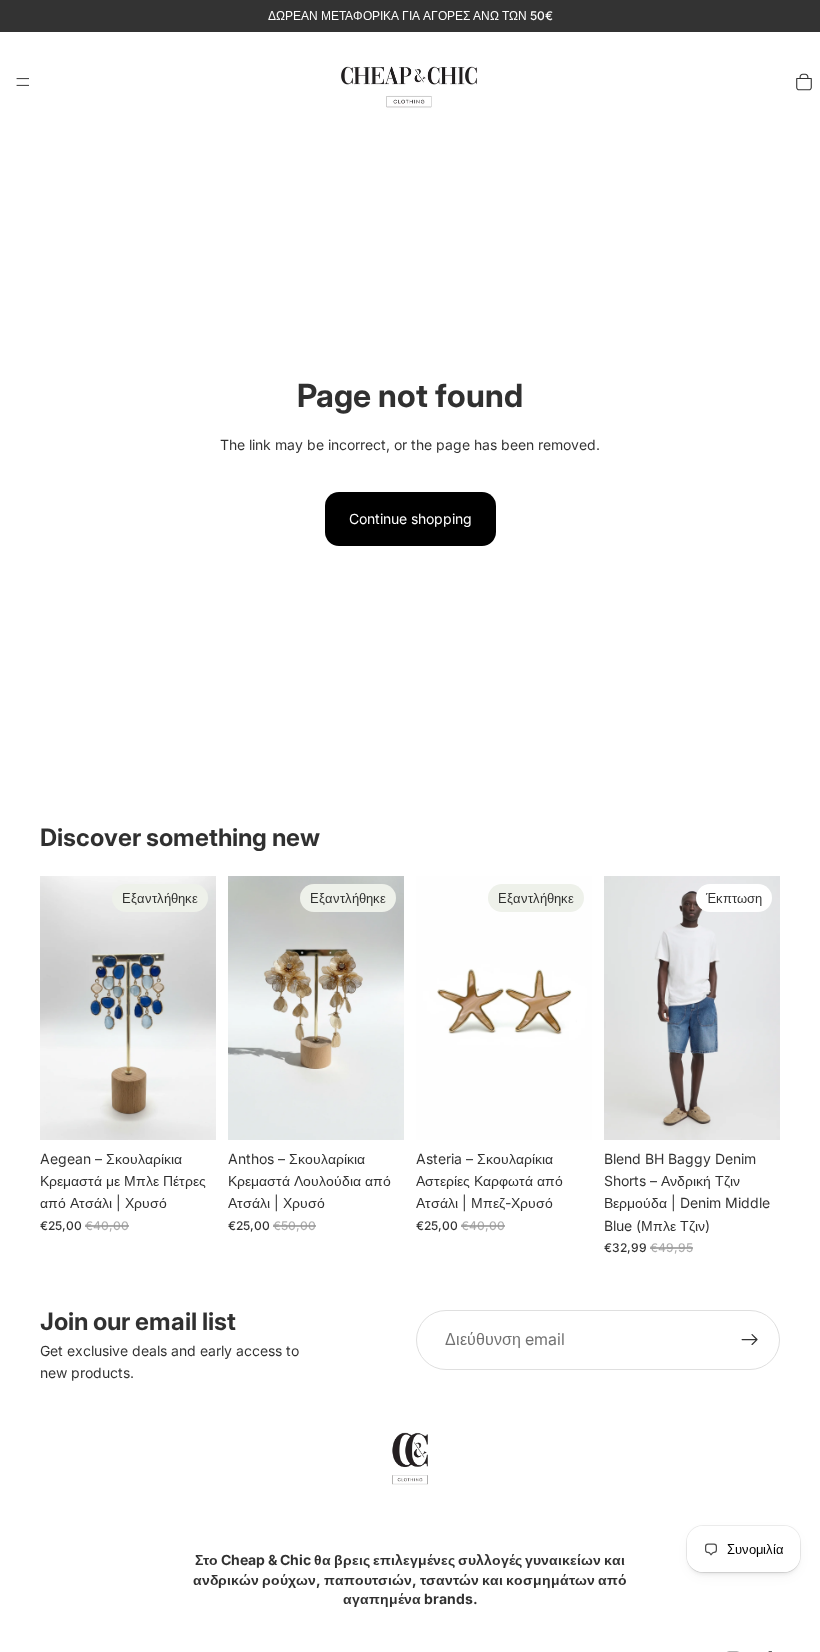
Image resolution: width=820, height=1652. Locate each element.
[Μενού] (23, 82)
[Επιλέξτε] (749, 1109)
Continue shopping (410, 518)
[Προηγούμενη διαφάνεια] (626, 1008)
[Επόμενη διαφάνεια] (758, 1008)
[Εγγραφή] (750, 1340)
